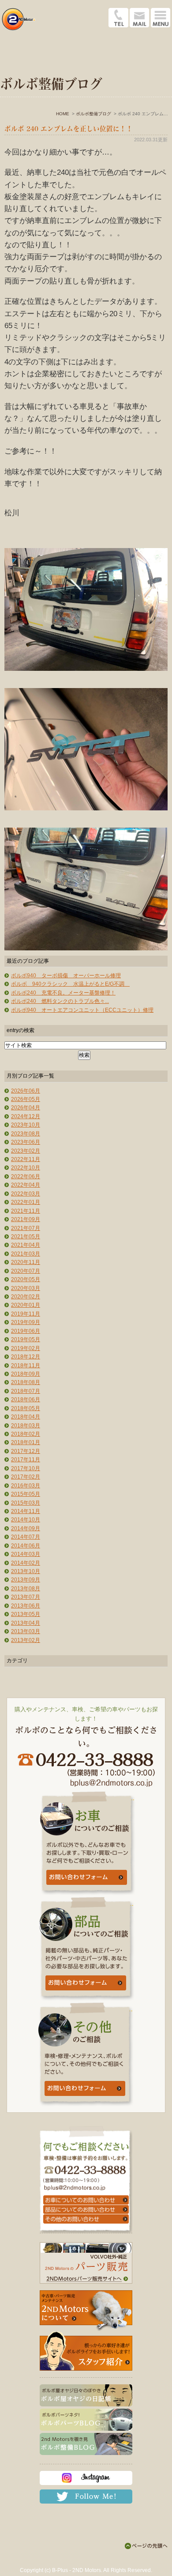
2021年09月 (26, 1219)
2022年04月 (26, 1185)
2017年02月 (26, 1477)
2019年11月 (26, 1314)
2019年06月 (26, 1331)
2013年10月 (26, 1571)
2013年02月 (26, 1640)
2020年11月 (26, 1262)
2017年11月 (26, 1460)
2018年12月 (26, 1357)
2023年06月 (26, 1142)
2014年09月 (26, 1528)
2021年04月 (26, 1245)
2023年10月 (26, 1125)
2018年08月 (26, 1382)
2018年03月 (26, 1426)
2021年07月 (26, 1228)
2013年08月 (26, 1589)
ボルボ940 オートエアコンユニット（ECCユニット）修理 (82, 1010)
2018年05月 (26, 1408)
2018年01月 (26, 1442)
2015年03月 (26, 1503)
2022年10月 (26, 1168)
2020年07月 (26, 1271)
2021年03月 (26, 1254)
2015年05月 (26, 1494)
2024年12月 (26, 1116)
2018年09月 (26, 1374)
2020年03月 (26, 1288)
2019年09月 (26, 1322)
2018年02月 (26, 1434)
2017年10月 (26, 1468)
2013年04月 (26, 1623)
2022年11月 (26, 1159)
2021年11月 (26, 1211)
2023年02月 (26, 1151)
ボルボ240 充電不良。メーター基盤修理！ (63, 993)
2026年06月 (26, 1091)
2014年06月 (26, 1546)
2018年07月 (26, 1391)
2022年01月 (26, 1202)
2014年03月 (26, 1554)
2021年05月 (26, 1237)
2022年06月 (26, 1176)
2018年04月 (26, 1417)
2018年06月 (26, 1400)
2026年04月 (26, 1108)
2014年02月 (26, 1563)
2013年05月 (26, 1614)
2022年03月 (26, 1194)
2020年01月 (26, 1305)
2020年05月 (26, 1279)
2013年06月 (26, 1606)
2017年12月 (26, 1451)
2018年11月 (26, 1366)
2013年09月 (26, 1580)
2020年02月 (26, 1297)
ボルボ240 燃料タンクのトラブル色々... (60, 1001)
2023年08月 (26, 1134)
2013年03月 (26, 1631)
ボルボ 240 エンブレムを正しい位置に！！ (69, 129)
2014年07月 (26, 1537)
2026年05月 (26, 1099)
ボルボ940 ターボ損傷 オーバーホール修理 (66, 976)
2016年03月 (26, 1486)
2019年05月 (26, 1339)
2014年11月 (26, 1511)
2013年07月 (26, 1597)
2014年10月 (26, 1520)
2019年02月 (26, 1348)
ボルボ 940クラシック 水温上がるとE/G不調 (70, 984)
